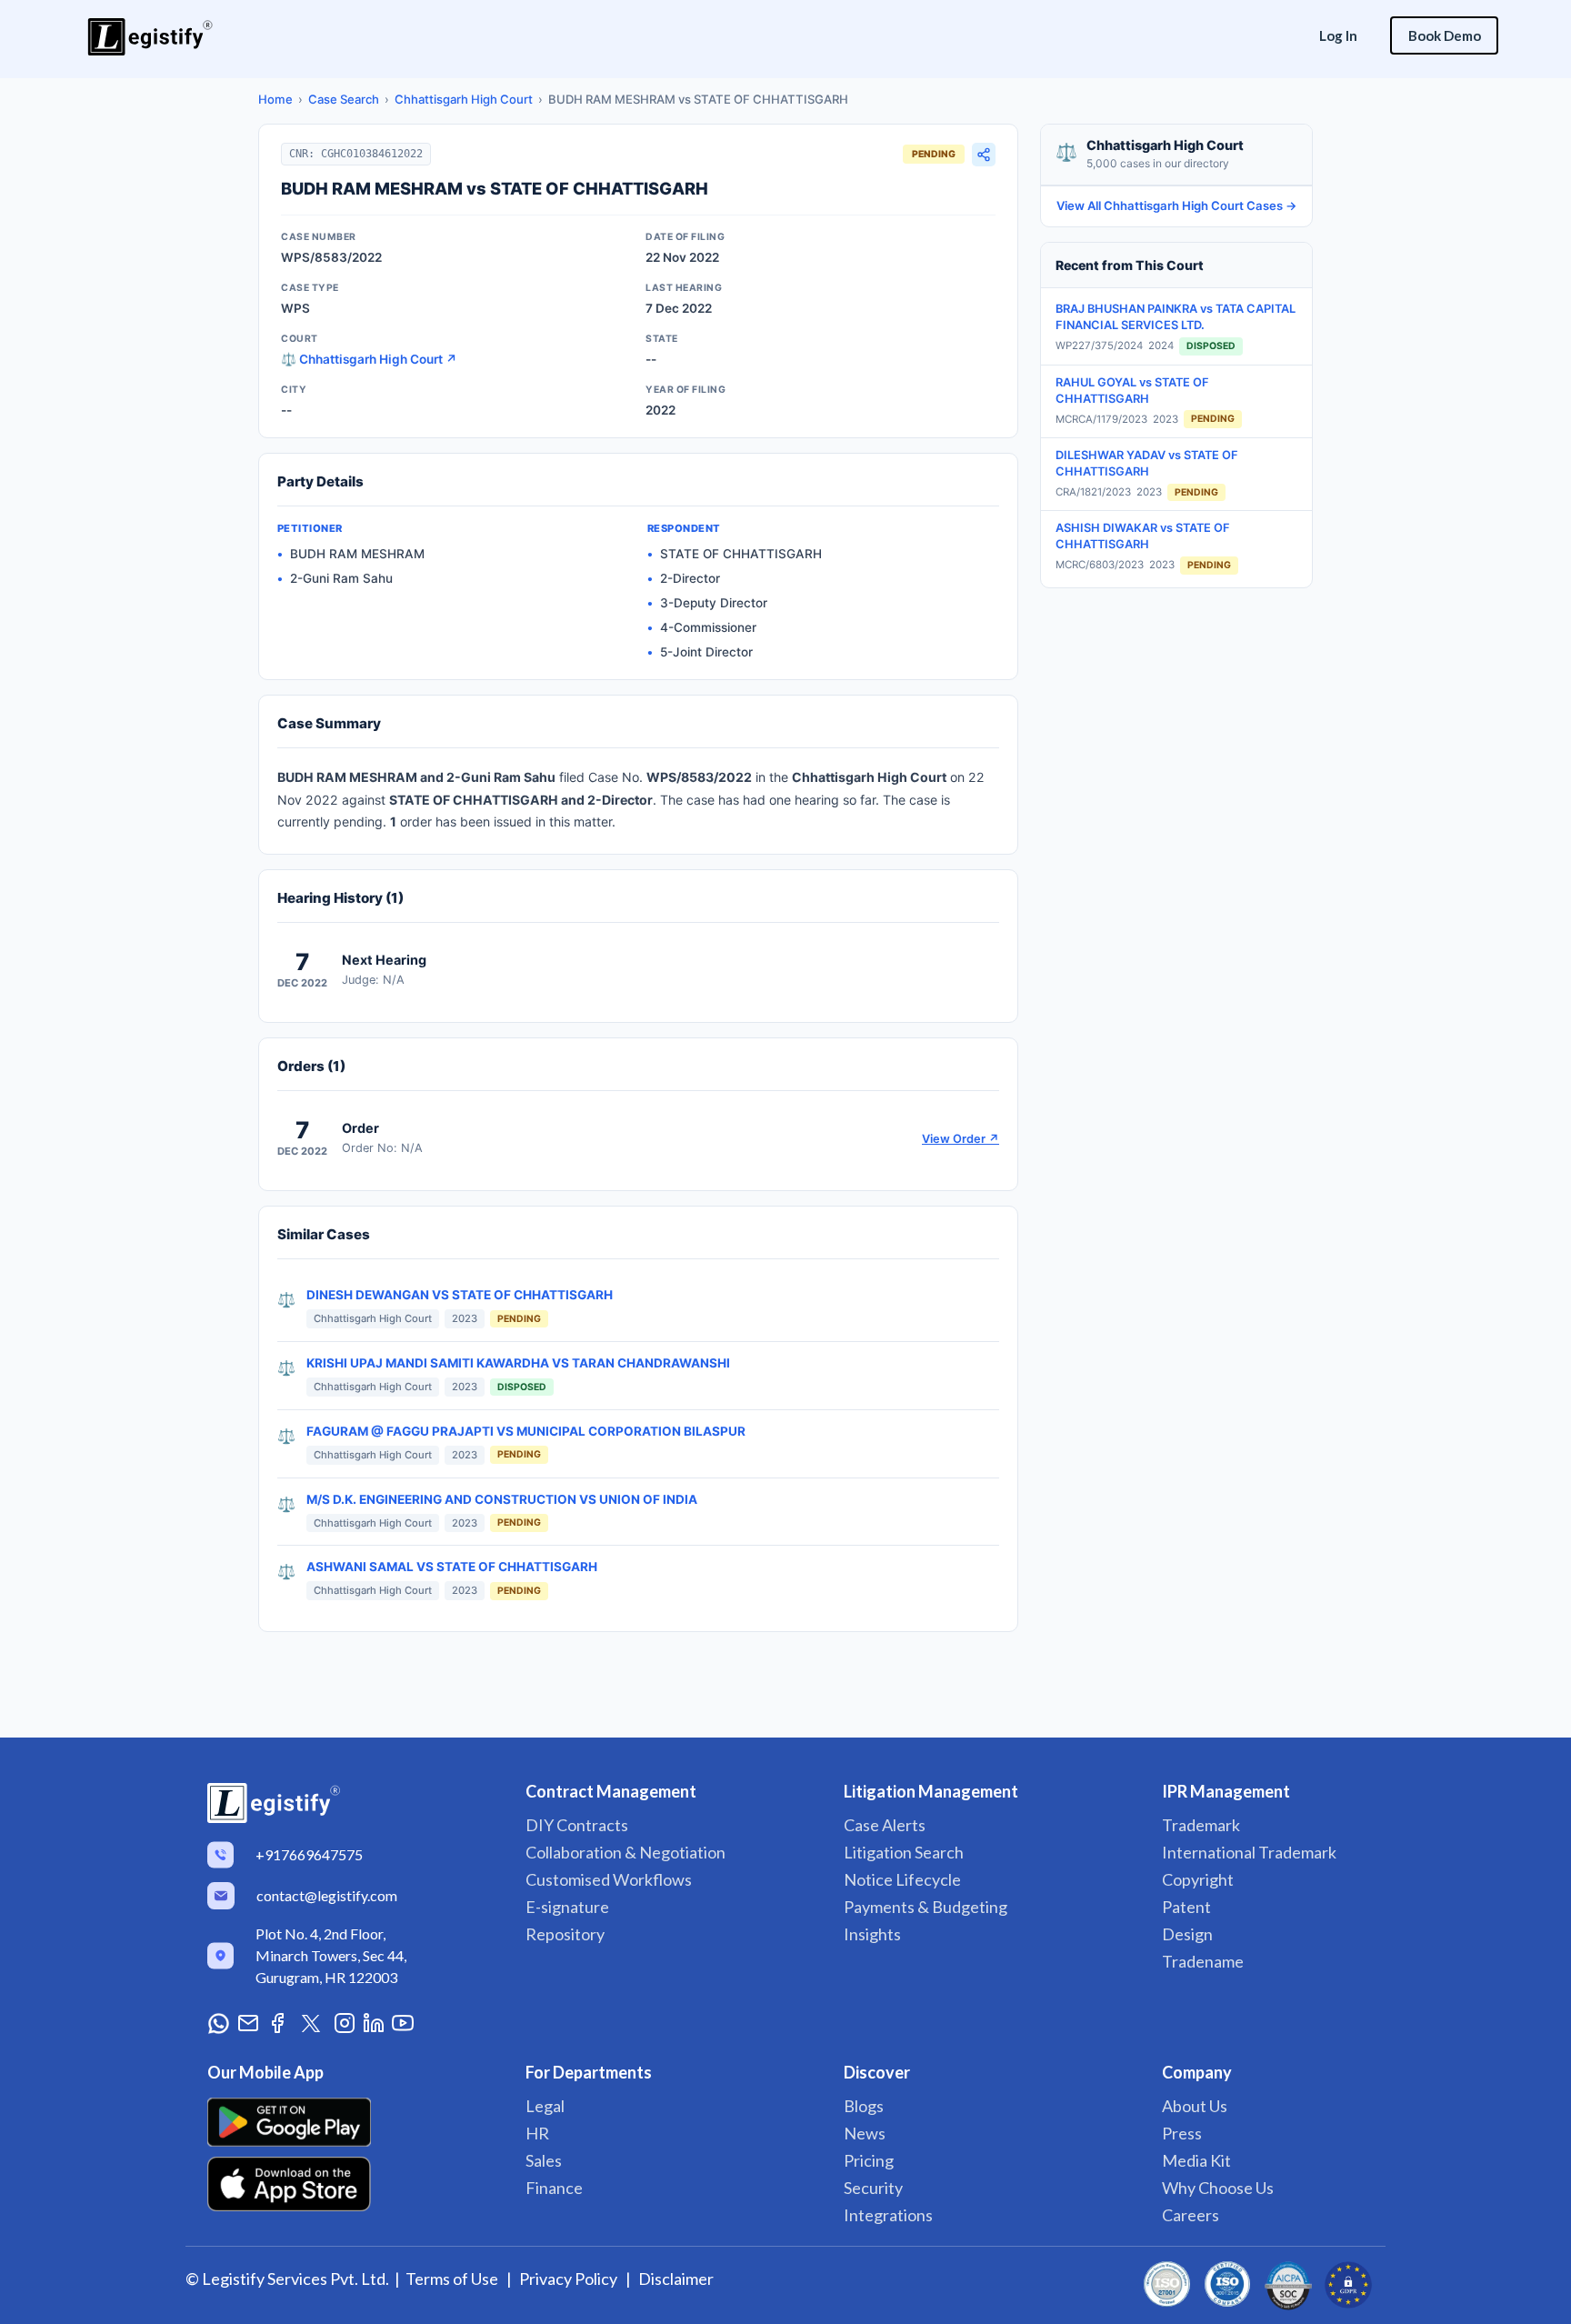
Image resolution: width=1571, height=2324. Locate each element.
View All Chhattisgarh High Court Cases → (1177, 205)
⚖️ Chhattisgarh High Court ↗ (369, 359)
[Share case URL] (984, 155)
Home (275, 99)
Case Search (344, 99)
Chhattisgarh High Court (464, 99)
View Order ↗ (961, 1139)
